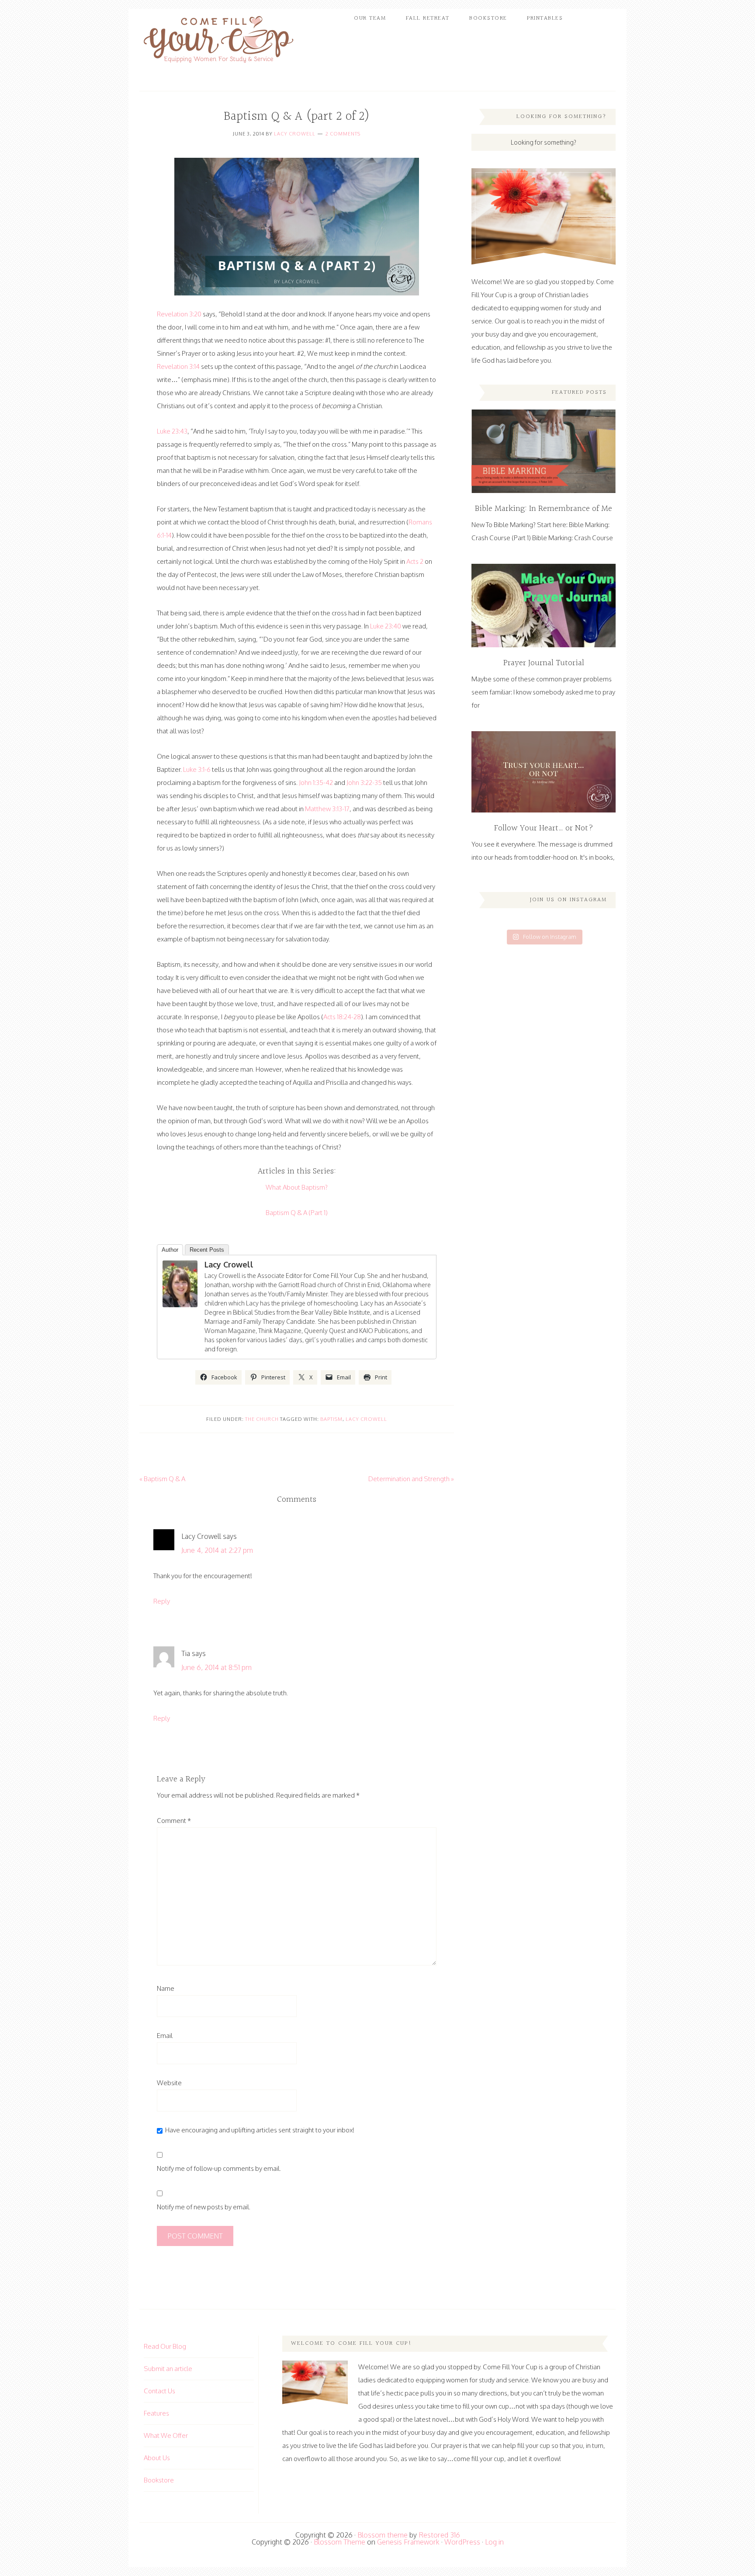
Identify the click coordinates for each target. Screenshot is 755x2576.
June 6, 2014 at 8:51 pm (216, 1667)
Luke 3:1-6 (197, 769)
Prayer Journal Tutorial (544, 663)
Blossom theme (383, 2535)
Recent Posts (207, 1250)
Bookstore (159, 2480)
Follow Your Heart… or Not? (544, 828)
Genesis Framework (408, 2542)
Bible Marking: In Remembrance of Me (544, 509)
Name (166, 1988)
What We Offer (166, 2435)
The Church (262, 1419)
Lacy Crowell (295, 134)
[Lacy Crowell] (180, 1284)
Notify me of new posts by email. (204, 2207)
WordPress (462, 2542)
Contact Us (159, 2391)
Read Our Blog (165, 2346)
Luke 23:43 (172, 431)
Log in (494, 2542)
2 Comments (343, 134)
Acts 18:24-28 (342, 1017)
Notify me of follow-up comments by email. (219, 2168)
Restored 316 (439, 2535)
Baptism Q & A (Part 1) (297, 1213)
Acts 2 (415, 561)
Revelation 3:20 (179, 314)
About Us (157, 2458)
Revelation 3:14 (178, 366)
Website (169, 2083)
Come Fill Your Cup (218, 42)
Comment (174, 1821)
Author (170, 1250)
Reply (162, 1601)
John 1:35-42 (316, 783)
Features (156, 2413)
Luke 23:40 (386, 626)
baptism (331, 1419)
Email (165, 2036)
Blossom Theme (339, 2542)
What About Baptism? (297, 1187)
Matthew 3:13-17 (327, 809)
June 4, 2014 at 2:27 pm (217, 1550)
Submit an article (168, 2369)
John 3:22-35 (364, 783)
